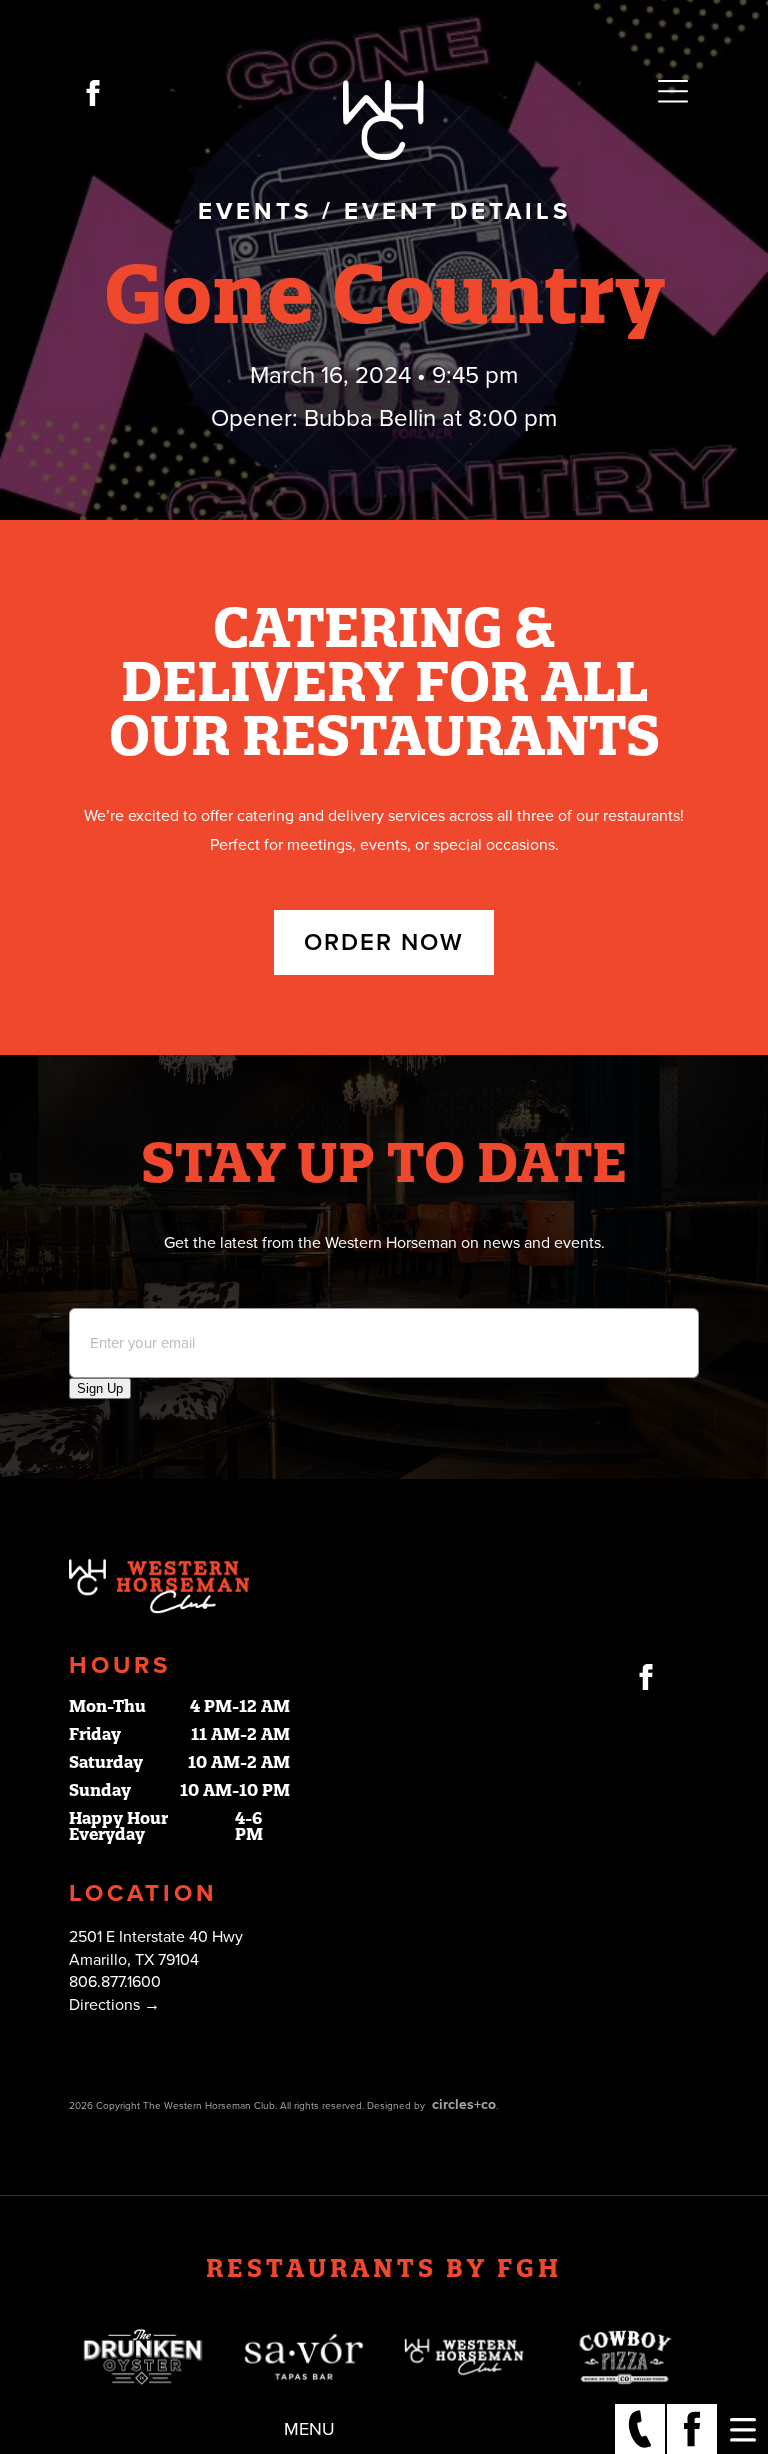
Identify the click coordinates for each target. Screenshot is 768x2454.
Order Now (384, 942)
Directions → (114, 2005)
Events (255, 211)
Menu (309, 2429)
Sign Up (100, 1388)
